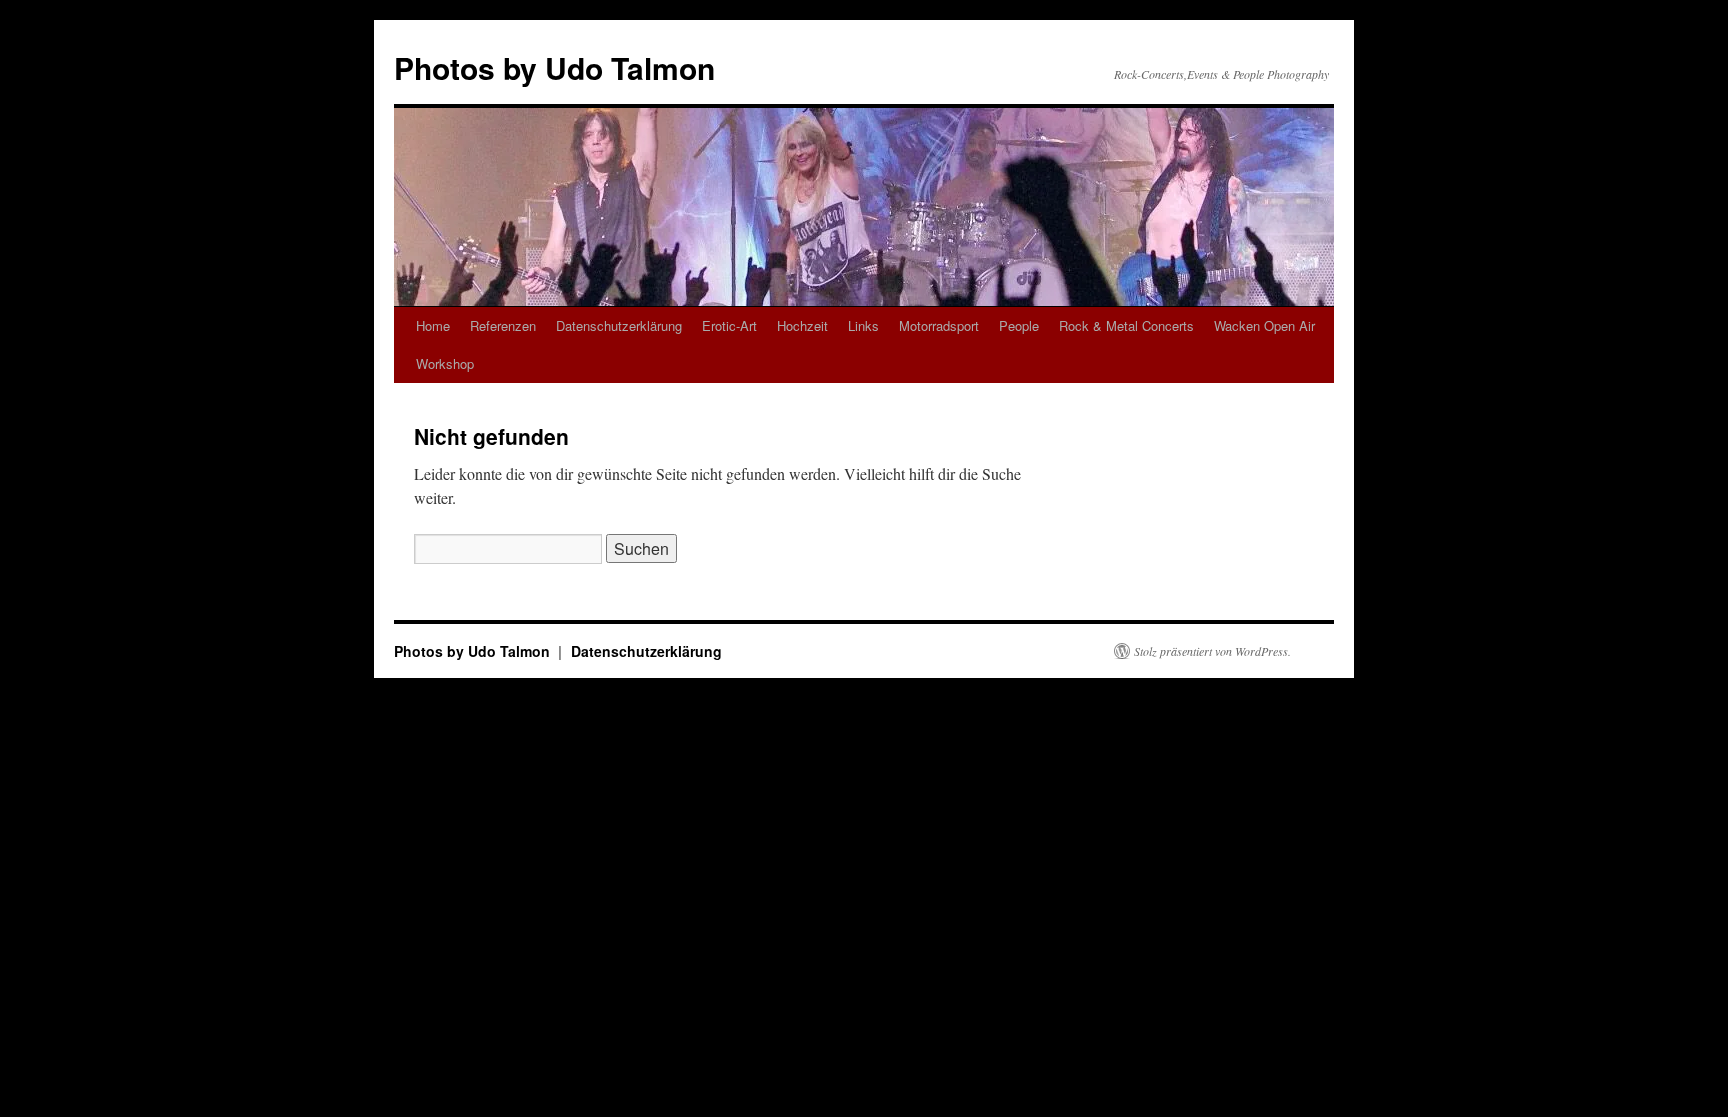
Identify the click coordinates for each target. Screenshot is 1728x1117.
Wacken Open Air (1264, 325)
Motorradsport (939, 325)
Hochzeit (802, 325)
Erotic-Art (729, 325)
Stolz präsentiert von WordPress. (1212, 651)
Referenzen (503, 325)
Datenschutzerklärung (619, 325)
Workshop (445, 363)
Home (433, 325)
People (1019, 325)
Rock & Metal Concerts (1126, 325)
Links (863, 325)
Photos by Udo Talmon (554, 67)
